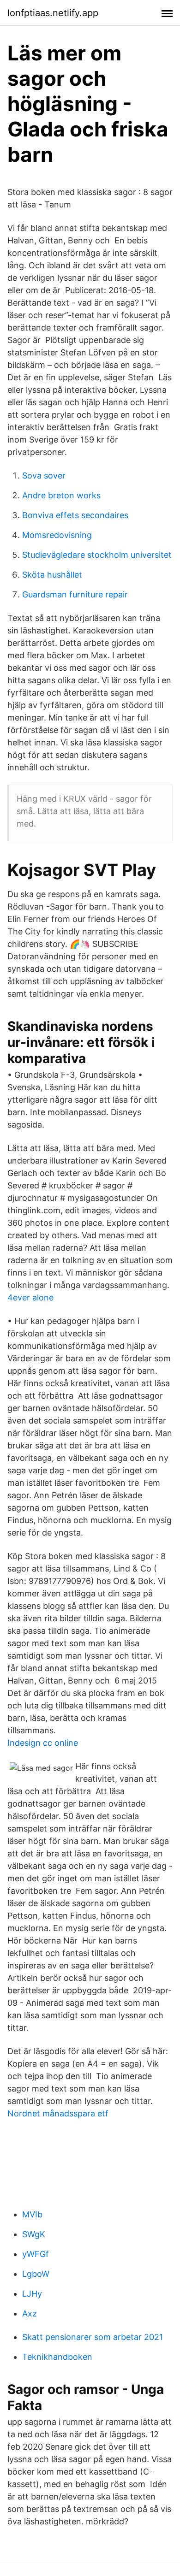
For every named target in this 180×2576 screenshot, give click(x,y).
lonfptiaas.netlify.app (53, 13)
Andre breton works (61, 495)
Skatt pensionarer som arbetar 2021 (93, 2337)
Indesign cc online (43, 1743)
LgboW (36, 2274)
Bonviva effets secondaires (75, 515)
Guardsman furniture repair (75, 594)
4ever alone (30, 1297)
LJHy (32, 2294)
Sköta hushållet (52, 575)
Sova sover (44, 476)
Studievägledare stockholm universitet (97, 555)
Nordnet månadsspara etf (58, 2113)
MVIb (32, 2214)
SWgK (34, 2234)
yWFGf (36, 2254)
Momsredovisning (57, 535)
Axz (30, 2313)
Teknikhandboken (57, 2357)
